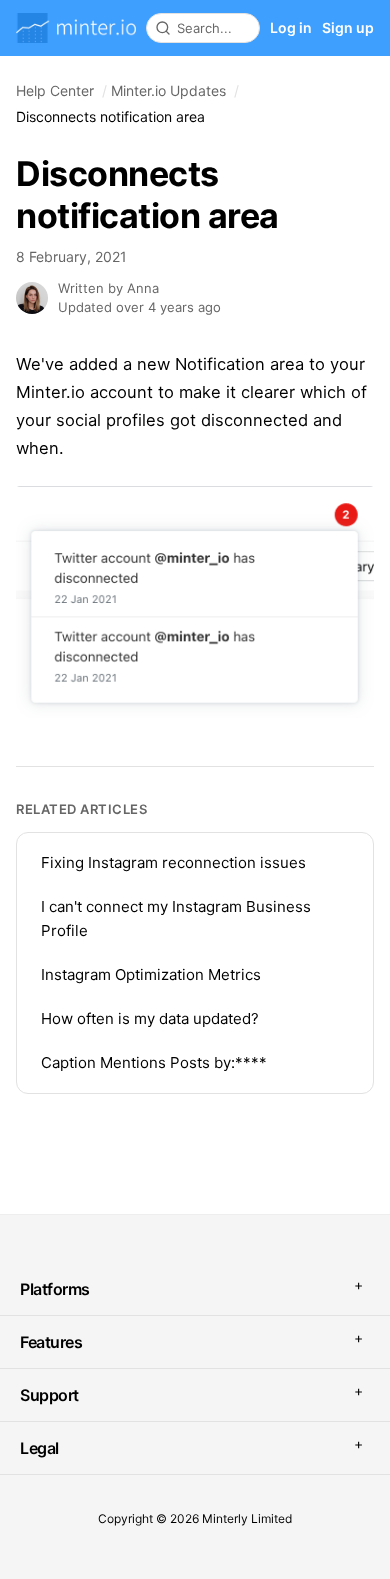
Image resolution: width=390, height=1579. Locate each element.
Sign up (348, 27)
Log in (291, 27)
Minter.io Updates (168, 90)
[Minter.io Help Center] (76, 28)
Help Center (55, 90)
